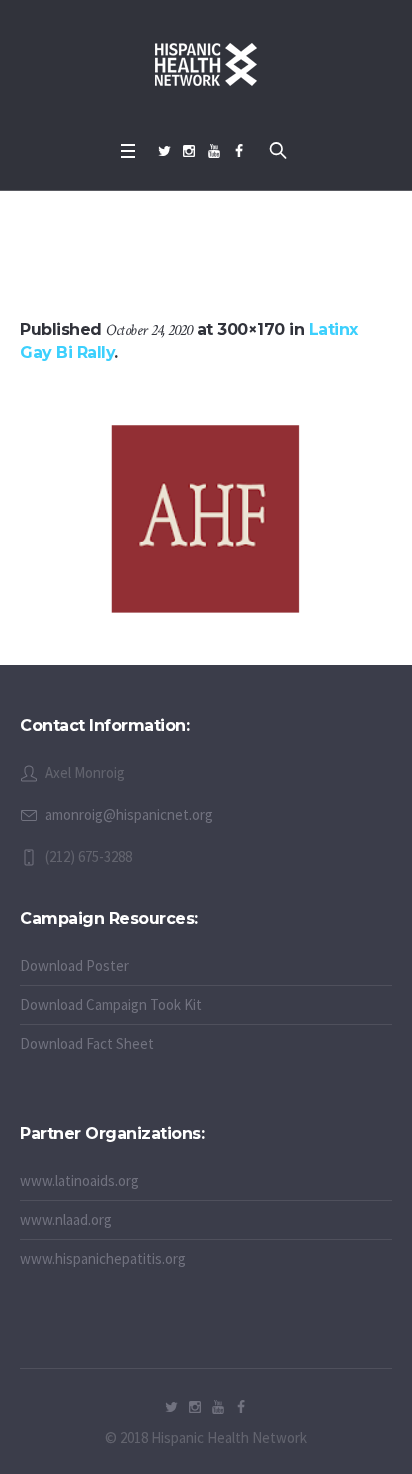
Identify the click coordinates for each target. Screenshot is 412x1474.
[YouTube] (214, 151)
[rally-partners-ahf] (206, 519)
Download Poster (74, 965)
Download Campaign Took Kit (111, 1004)
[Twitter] (164, 151)
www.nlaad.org (66, 1219)
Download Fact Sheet (87, 1043)
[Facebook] (239, 151)
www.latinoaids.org (79, 1180)
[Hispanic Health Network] (206, 65)
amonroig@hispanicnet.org (129, 814)
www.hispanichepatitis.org (103, 1258)
